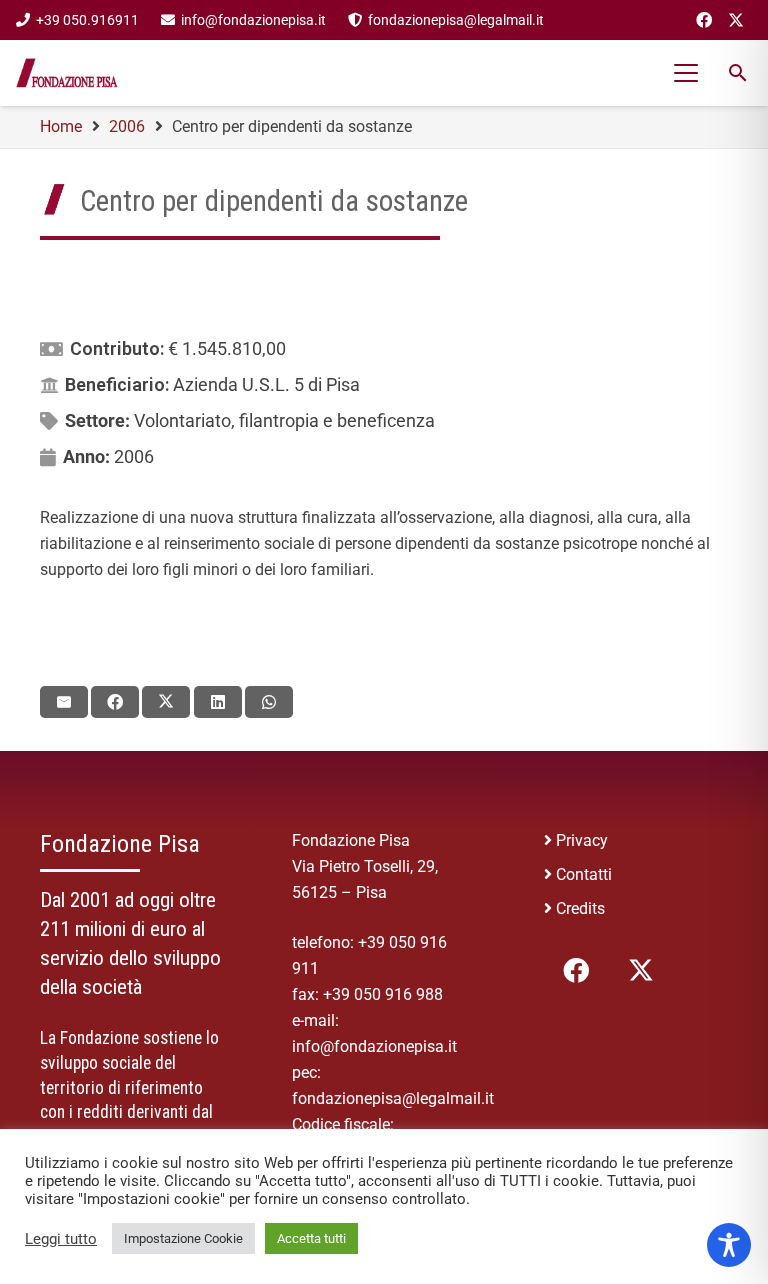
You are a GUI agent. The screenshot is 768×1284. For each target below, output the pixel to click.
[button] (687, 73)
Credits (580, 908)
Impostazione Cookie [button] (183, 1238)
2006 (134, 456)
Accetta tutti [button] (311, 1238)
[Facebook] (704, 20)
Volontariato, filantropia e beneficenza (284, 420)
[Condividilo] (115, 702)
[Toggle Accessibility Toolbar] (729, 1245)
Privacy (582, 840)
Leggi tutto (61, 1239)
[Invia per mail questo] (64, 702)
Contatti (584, 874)
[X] (736, 20)
